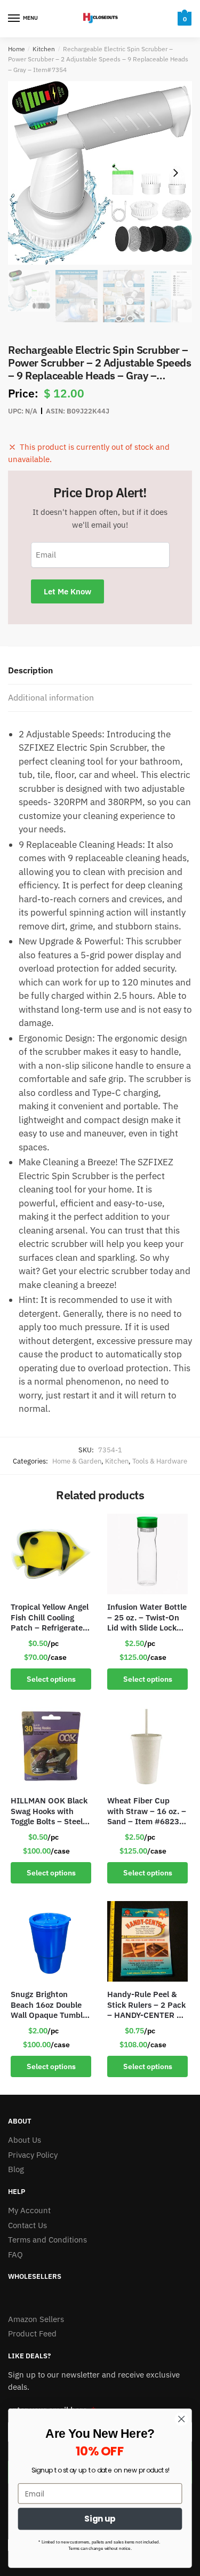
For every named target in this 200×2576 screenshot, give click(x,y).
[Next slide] (175, 173)
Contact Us (27, 2225)
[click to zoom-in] (100, 173)
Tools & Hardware (160, 1461)
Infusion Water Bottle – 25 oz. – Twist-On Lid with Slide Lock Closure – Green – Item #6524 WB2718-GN (147, 1617)
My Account (29, 2210)
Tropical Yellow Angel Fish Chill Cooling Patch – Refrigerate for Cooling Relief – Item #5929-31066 (50, 1617)
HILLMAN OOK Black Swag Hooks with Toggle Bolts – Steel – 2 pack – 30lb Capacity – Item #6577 (50, 1811)
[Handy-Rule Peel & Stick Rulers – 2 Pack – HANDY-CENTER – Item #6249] (147, 1941)
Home (17, 49)
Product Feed (32, 2333)
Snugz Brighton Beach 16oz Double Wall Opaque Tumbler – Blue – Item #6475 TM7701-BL (50, 2005)
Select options (51, 1679)
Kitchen (44, 49)
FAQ (15, 2255)
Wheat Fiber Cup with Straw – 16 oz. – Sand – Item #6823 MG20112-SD (147, 1811)
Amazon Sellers (36, 2319)
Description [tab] (30, 670)
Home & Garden (77, 1461)
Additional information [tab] (51, 697)
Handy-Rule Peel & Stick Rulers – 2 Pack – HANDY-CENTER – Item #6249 (146, 2005)
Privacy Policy (33, 2155)
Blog (16, 2169)
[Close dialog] (182, 2419)
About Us (25, 2140)
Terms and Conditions (47, 2240)
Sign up (100, 2519)
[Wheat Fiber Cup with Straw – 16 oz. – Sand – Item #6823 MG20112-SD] (147, 1748)
